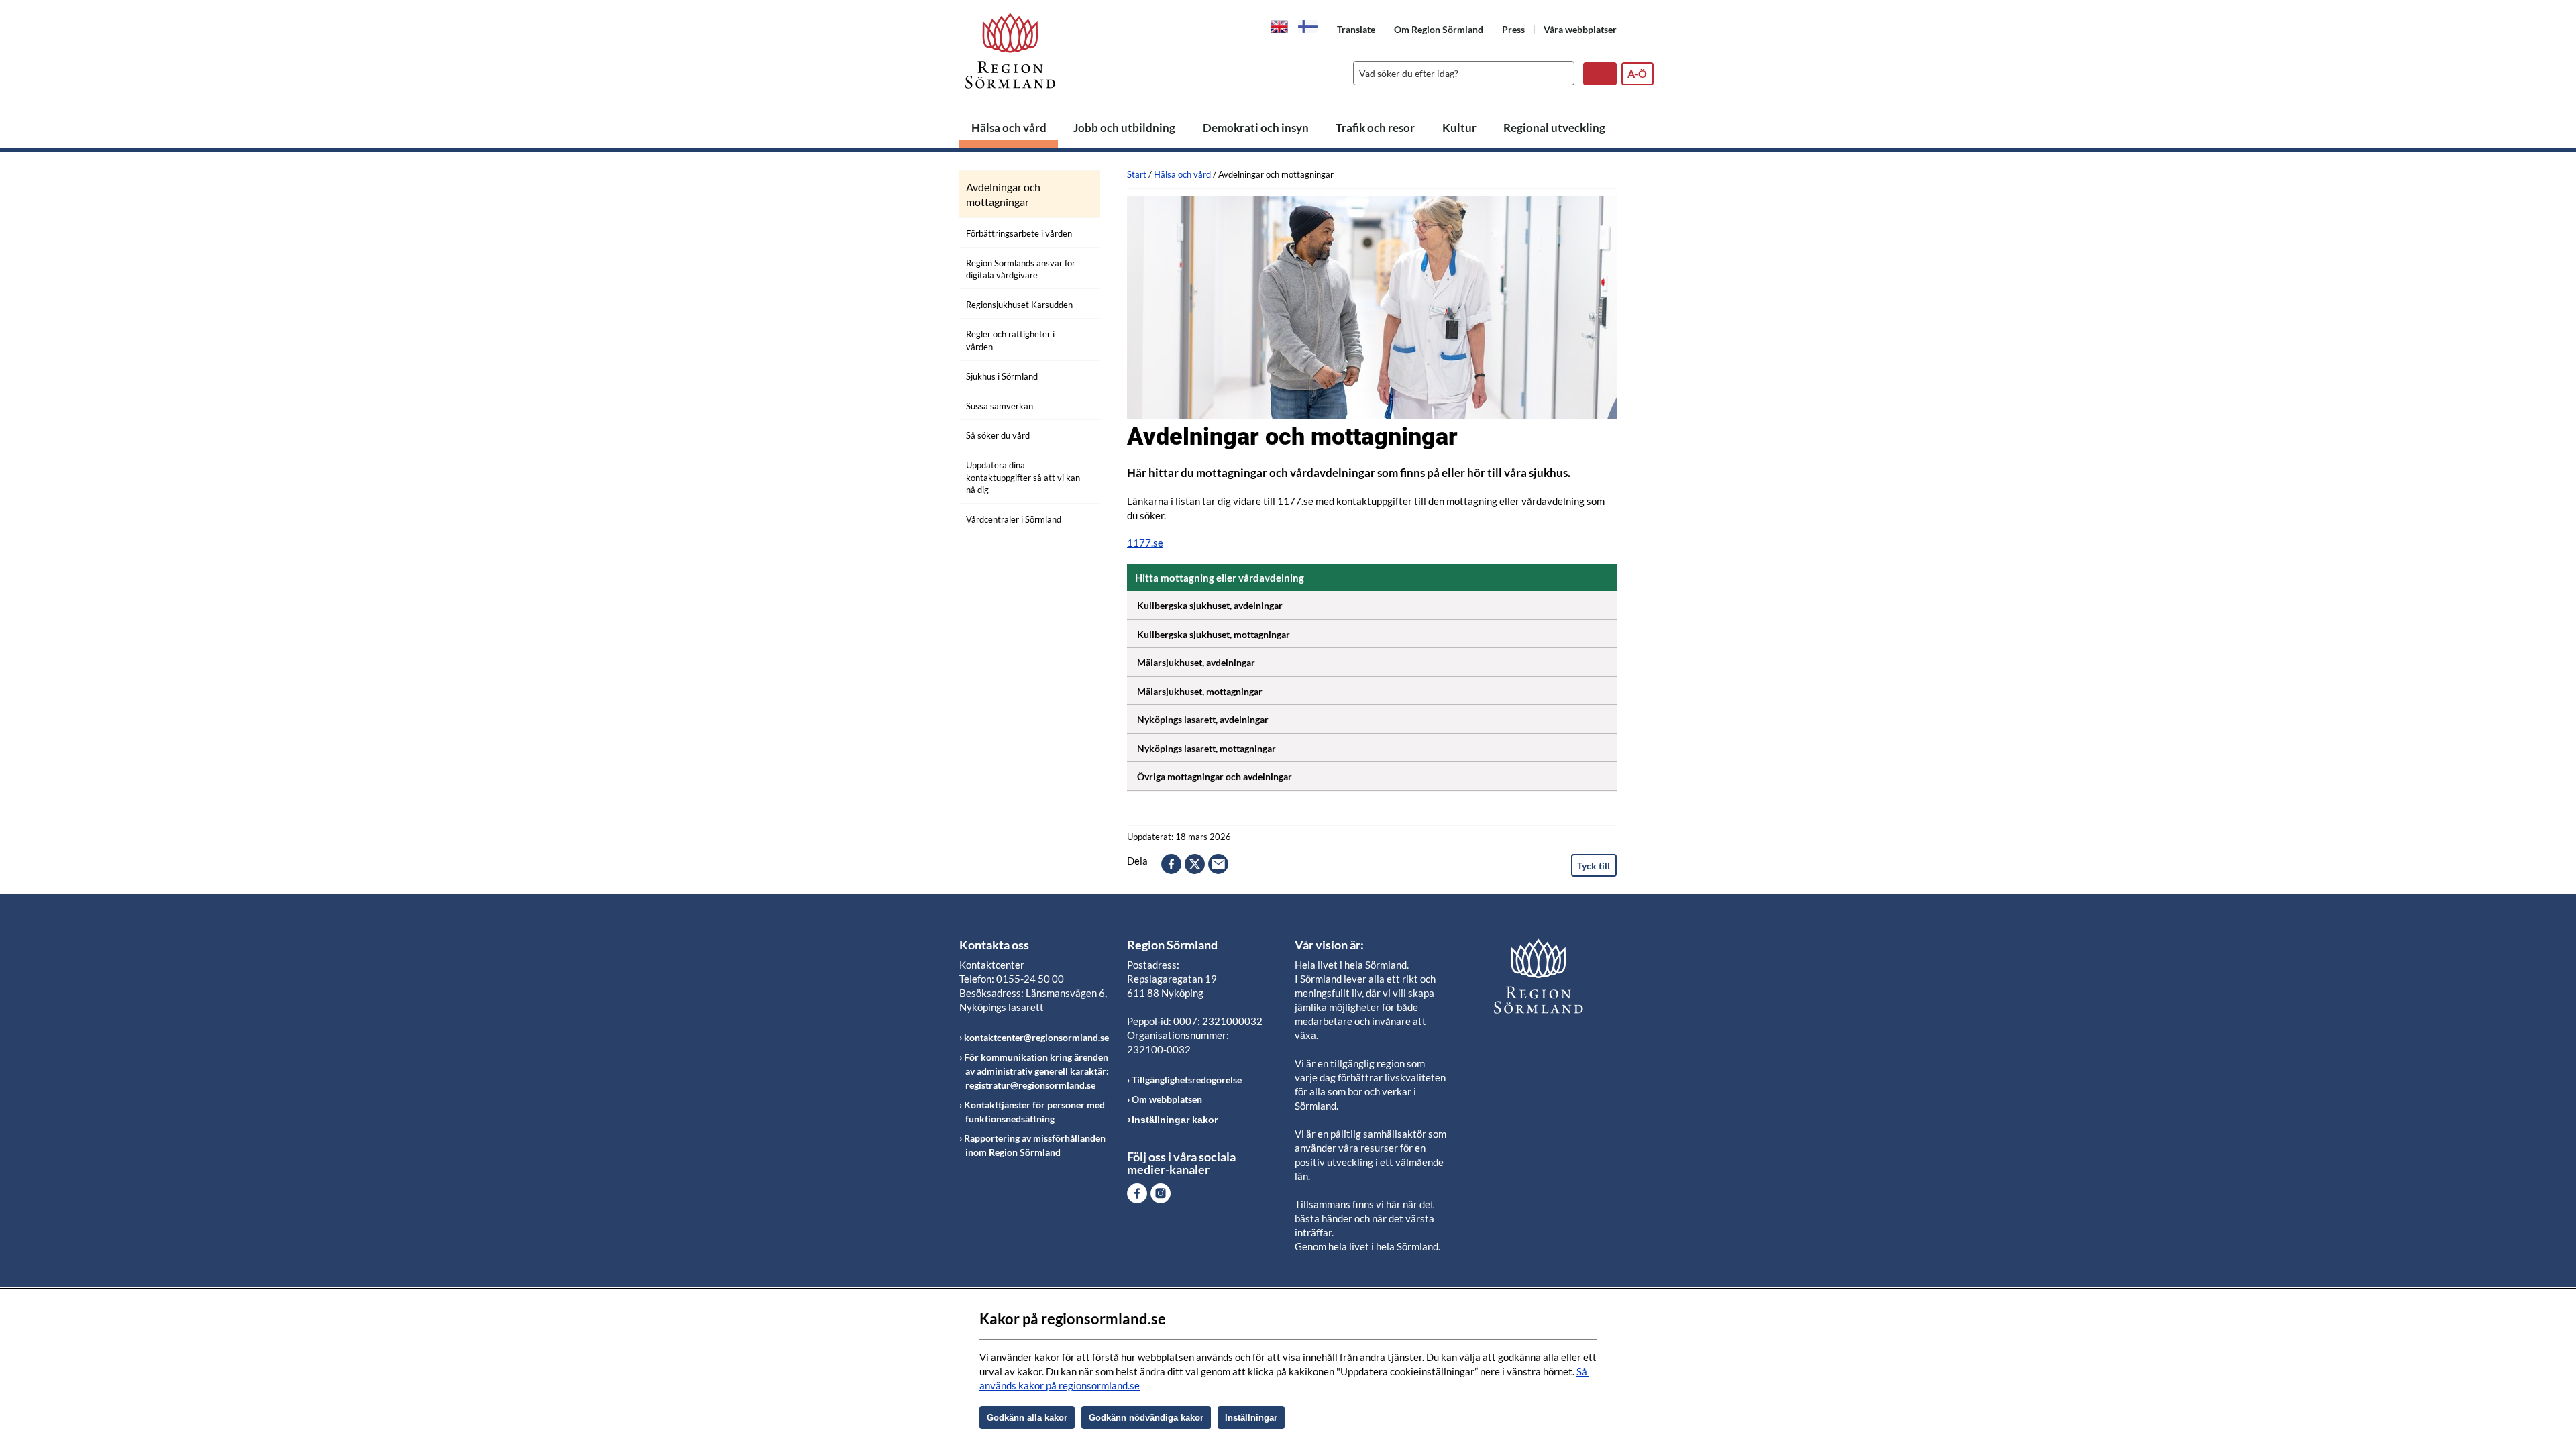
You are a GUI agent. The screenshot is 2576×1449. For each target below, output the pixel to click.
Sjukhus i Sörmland (1002, 376)
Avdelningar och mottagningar (1003, 195)
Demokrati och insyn (1256, 128)
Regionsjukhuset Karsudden (1019, 305)
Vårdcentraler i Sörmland (1014, 519)
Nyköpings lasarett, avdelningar (1203, 719)
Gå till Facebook (1137, 1193)
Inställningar (1251, 1418)
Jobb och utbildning (1124, 128)
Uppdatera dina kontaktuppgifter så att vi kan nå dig (1023, 477)
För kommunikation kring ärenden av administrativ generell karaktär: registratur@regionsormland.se (1036, 1071)
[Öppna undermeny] (1080, 231)
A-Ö (1637, 73)
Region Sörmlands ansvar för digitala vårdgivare (1021, 269)
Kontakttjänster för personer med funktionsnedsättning (1034, 1112)
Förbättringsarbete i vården (1019, 233)
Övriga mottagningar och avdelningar (1215, 776)
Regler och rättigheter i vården (1010, 340)
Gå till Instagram (1161, 1193)
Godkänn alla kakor (1027, 1418)
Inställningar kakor (1175, 1120)
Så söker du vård (998, 435)
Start (1137, 174)
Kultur (1459, 128)
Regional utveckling (1554, 128)
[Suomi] (1308, 26)
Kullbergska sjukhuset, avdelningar (1210, 605)
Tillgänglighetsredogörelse (1187, 1080)
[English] (1280, 25)
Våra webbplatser (1580, 29)
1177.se (1145, 543)
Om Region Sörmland (1439, 29)
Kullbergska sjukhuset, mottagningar (1214, 634)
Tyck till (1594, 866)
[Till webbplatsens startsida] (1010, 51)
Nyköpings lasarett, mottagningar (1206, 748)
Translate (1356, 29)
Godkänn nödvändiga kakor (1146, 1418)
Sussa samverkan (1000, 406)
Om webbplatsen (1167, 1099)
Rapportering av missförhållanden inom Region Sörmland (1035, 1145)
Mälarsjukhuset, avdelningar (1196, 662)
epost (1218, 864)
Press (1513, 29)
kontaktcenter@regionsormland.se (1036, 1037)
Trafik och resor (1375, 128)
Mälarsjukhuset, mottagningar (1200, 691)
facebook (1171, 864)
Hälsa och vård (1009, 128)
